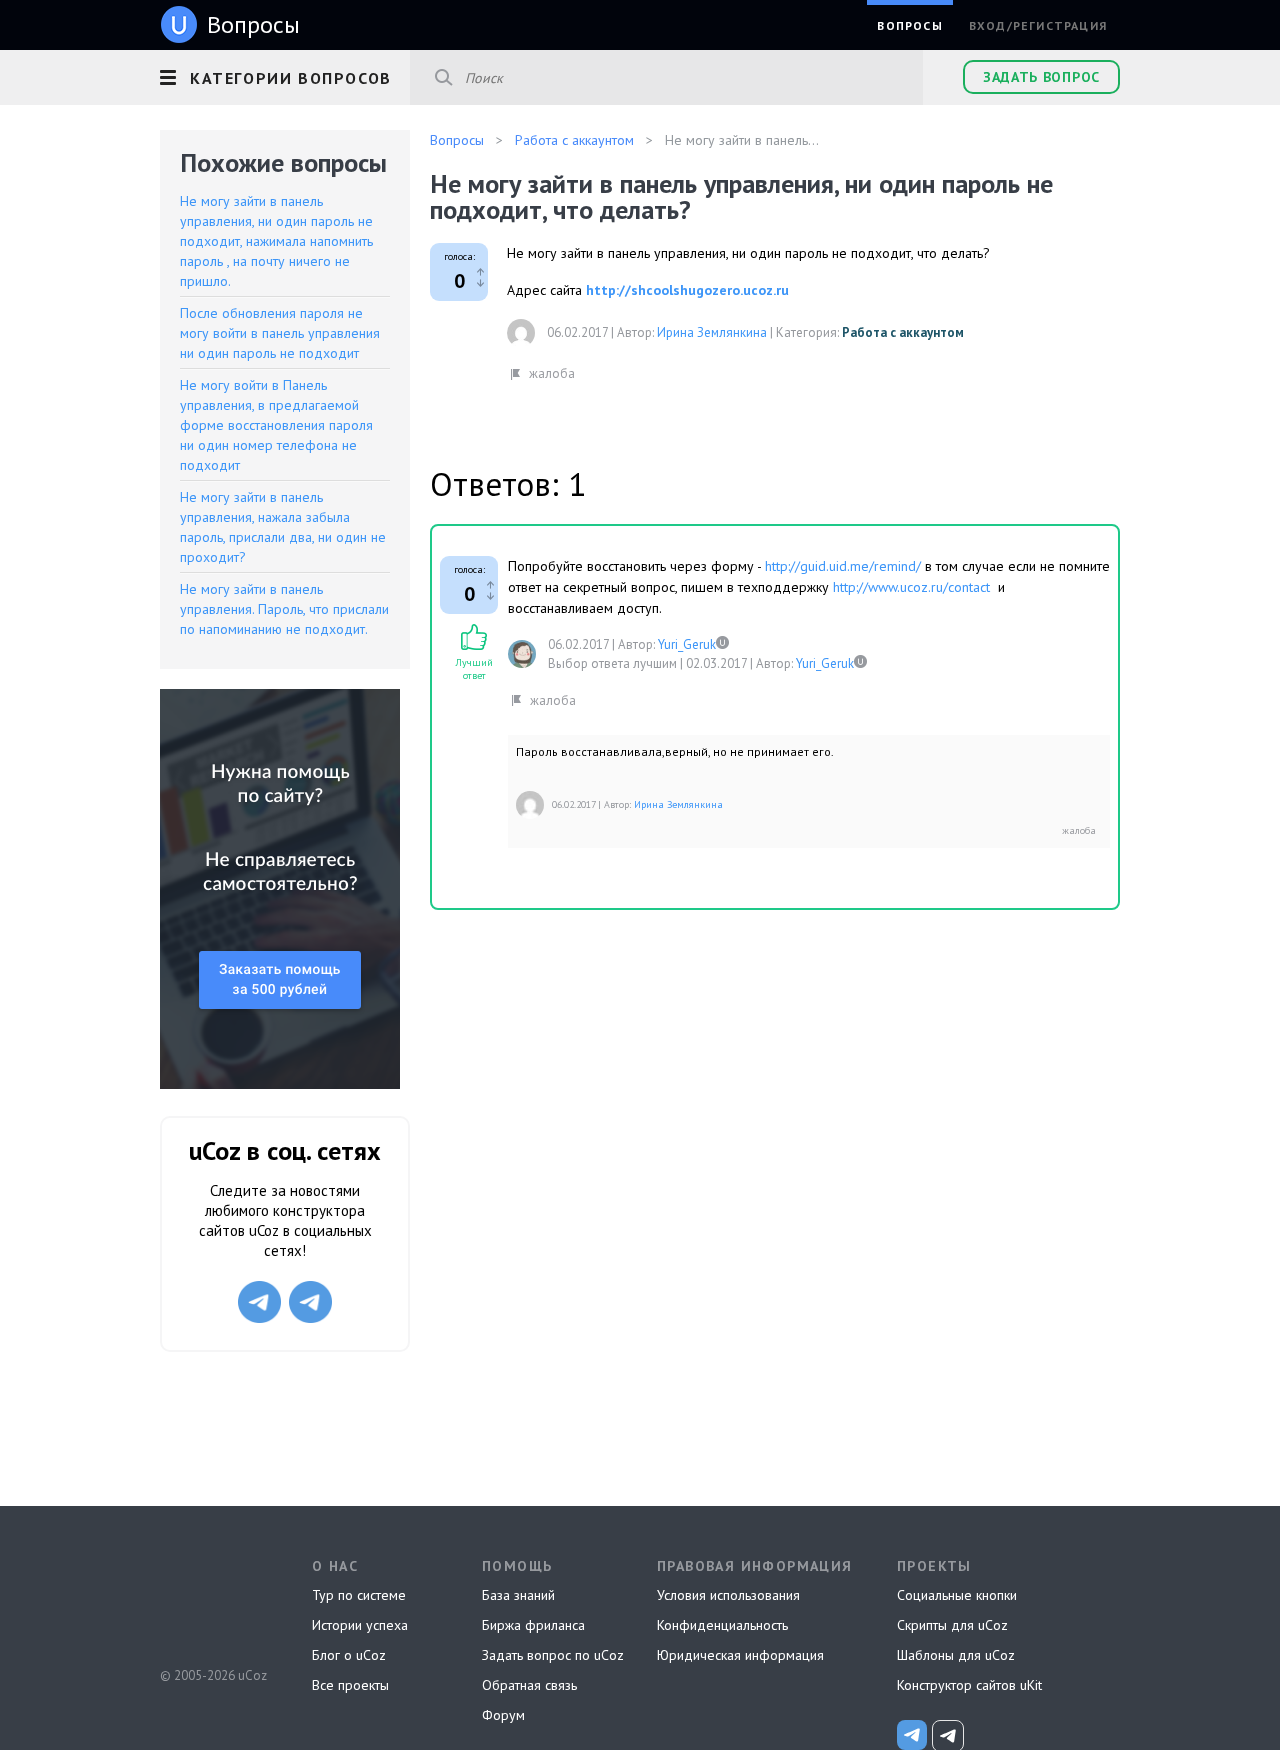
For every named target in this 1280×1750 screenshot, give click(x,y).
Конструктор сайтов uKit (969, 1685)
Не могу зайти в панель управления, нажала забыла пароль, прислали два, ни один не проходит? (283, 527)
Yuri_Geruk (687, 644)
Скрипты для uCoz (952, 1625)
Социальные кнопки (957, 1595)
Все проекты (350, 1685)
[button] (285, 75)
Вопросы (909, 25)
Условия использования (728, 1595)
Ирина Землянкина (712, 332)
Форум (503, 1715)
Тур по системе (359, 1595)
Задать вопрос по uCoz (553, 1655)
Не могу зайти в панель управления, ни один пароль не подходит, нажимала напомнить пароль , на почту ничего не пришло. (276, 241)
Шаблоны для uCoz (956, 1655)
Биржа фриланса (533, 1625)
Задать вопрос (1041, 77)
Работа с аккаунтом (903, 332)
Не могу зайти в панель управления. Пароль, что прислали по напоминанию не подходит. (284, 609)
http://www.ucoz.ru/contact (911, 587)
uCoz (212, 1601)
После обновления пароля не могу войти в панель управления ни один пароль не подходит (280, 333)
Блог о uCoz (349, 1655)
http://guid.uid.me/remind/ (843, 566)
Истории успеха (360, 1625)
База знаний (518, 1595)
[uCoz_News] (912, 1735)
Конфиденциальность (722, 1625)
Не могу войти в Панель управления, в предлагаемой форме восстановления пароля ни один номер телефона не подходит (276, 425)
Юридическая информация (740, 1655)
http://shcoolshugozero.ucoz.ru (687, 290)
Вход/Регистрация (1038, 25)
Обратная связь (529, 1685)
